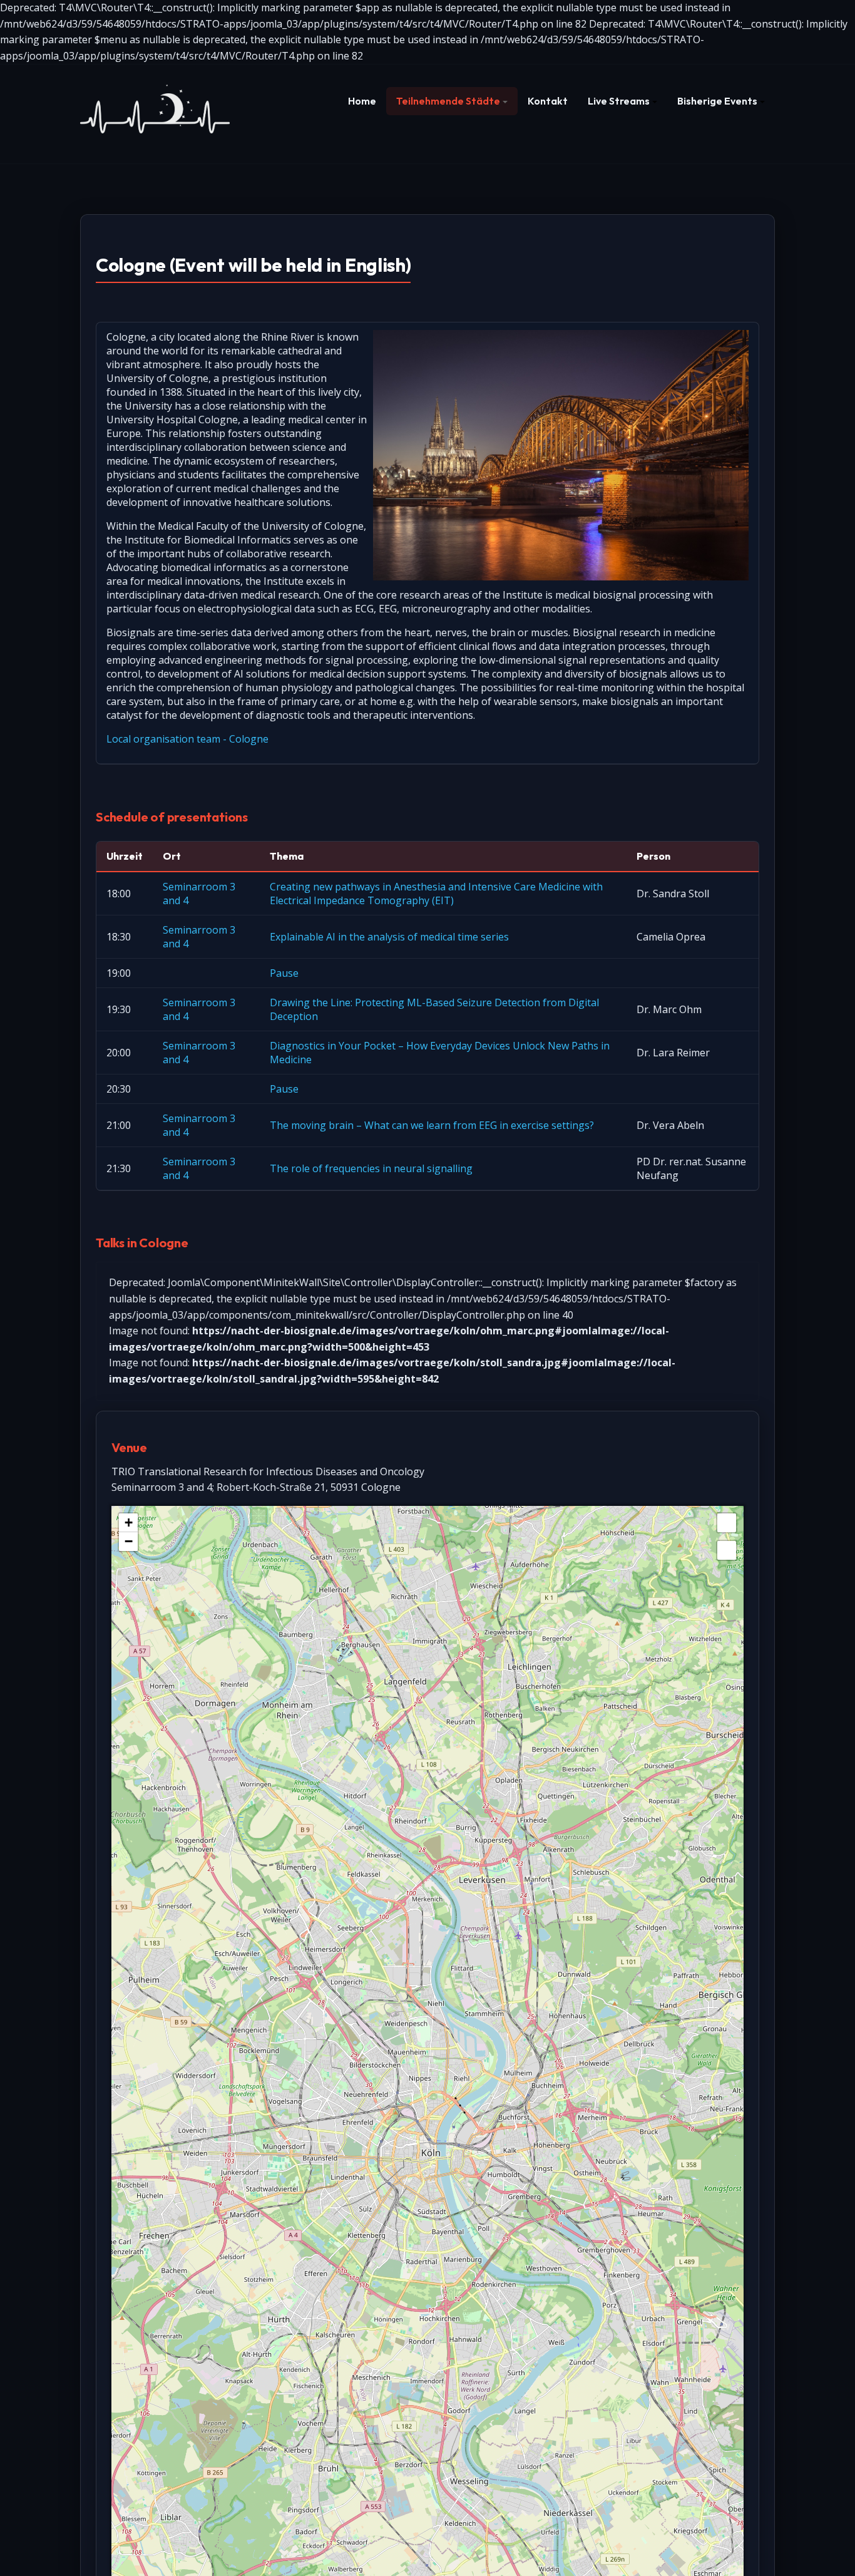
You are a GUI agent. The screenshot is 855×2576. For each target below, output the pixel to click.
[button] (452, 101)
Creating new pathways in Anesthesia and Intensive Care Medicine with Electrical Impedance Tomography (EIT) (436, 894)
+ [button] (129, 1522)
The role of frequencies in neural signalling (371, 1168)
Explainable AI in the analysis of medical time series (389, 937)
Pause (284, 973)
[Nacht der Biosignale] (155, 107)
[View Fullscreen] (727, 1523)
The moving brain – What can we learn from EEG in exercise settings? (432, 1125)
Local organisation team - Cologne (187, 739)
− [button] (129, 1541)
